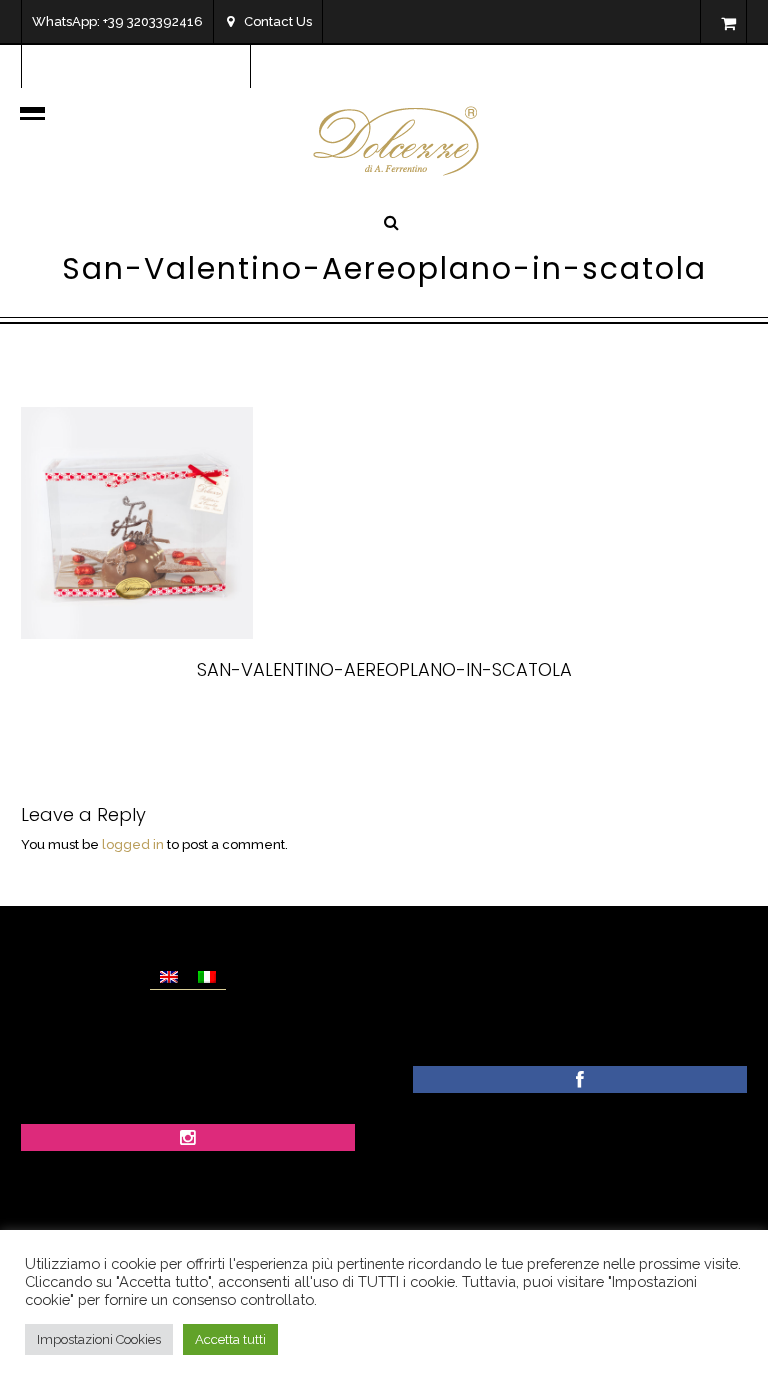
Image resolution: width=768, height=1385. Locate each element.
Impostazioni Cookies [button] (99, 1339)
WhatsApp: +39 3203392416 (117, 21)
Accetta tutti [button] (230, 1339)
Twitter (348, 721)
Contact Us (278, 21)
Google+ (524, 721)
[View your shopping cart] (728, 24)
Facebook (261, 721)
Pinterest (434, 721)
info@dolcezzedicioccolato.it (147, 65)
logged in (133, 844)
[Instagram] (187, 1139)
